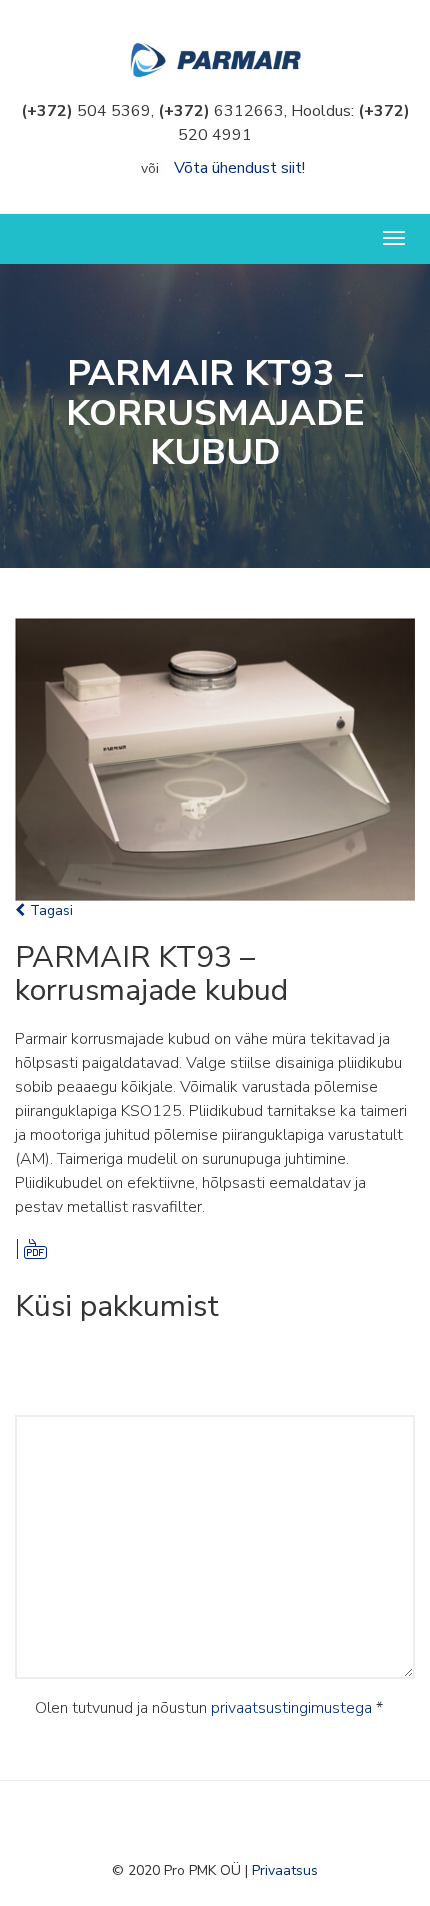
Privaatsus (285, 1870)
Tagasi (51, 910)
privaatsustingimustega (291, 1708)
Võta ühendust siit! (239, 168)
